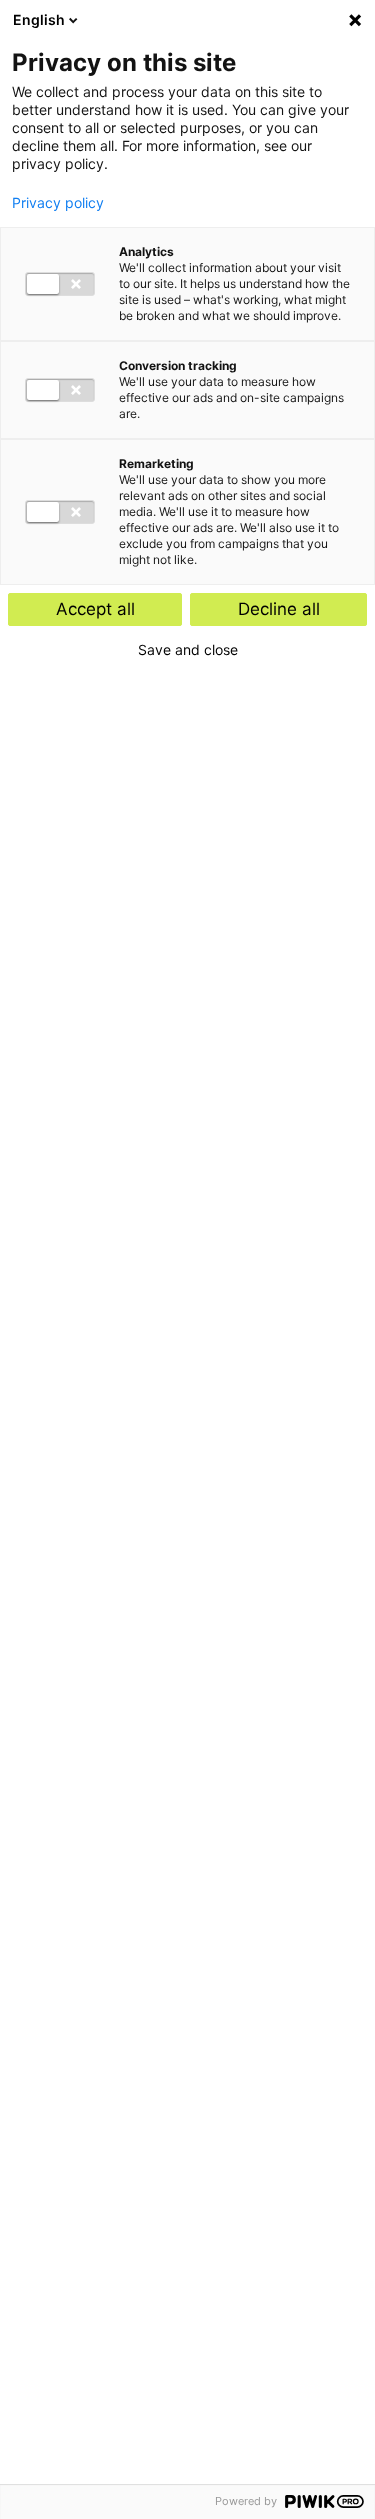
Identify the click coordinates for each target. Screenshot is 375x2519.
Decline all (279, 609)
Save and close (188, 650)
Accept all (95, 609)
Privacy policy (58, 203)
